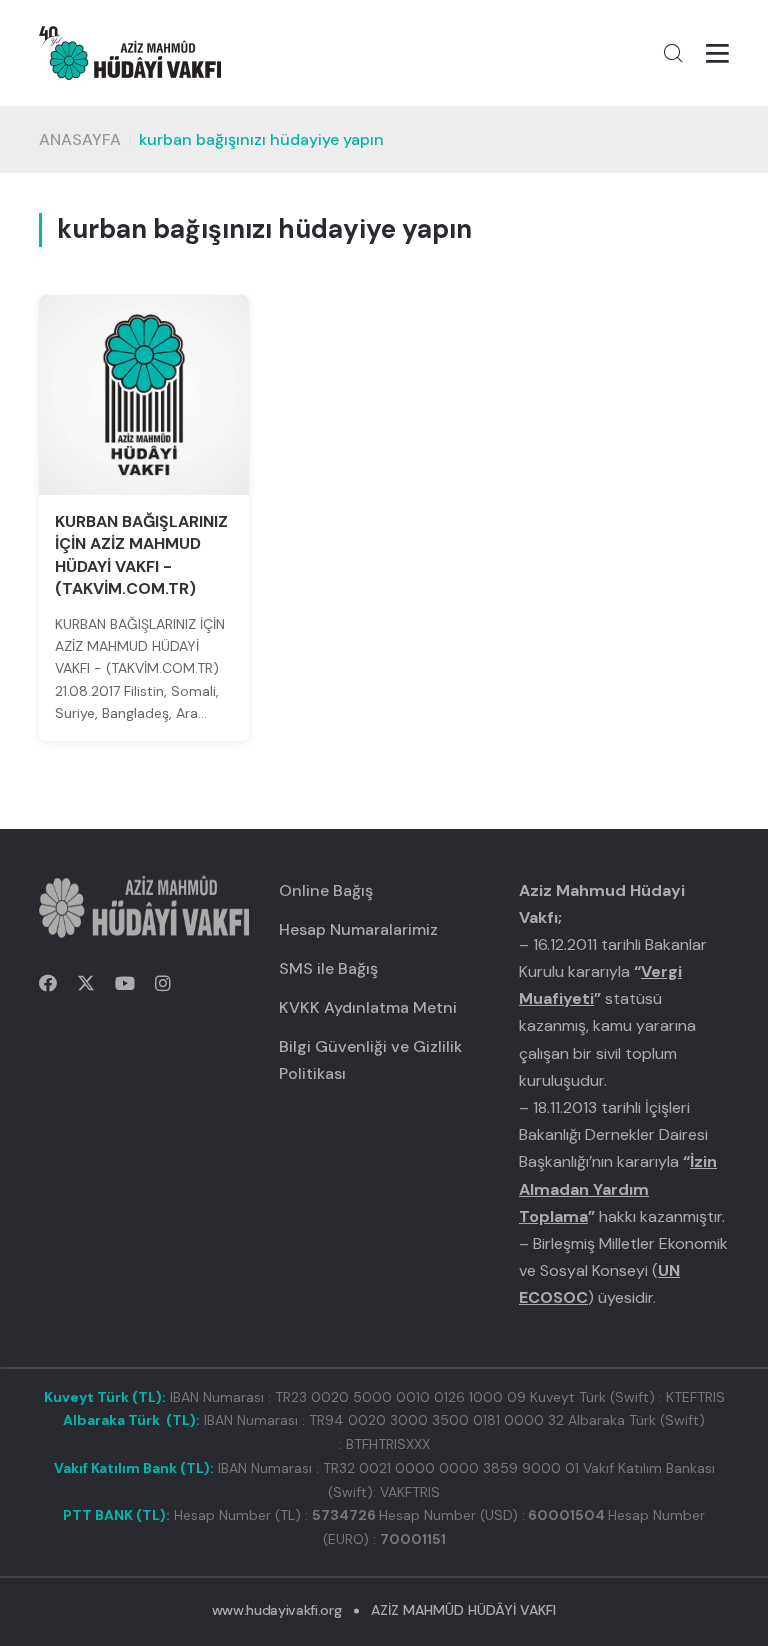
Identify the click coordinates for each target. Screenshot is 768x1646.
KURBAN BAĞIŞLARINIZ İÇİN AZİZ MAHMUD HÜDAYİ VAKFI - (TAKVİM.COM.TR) (141, 555)
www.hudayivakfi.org (276, 1610)
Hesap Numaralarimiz (358, 929)
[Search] (673, 53)
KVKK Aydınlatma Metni (368, 1007)
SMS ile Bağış (328, 968)
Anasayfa (80, 139)
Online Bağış (326, 890)
